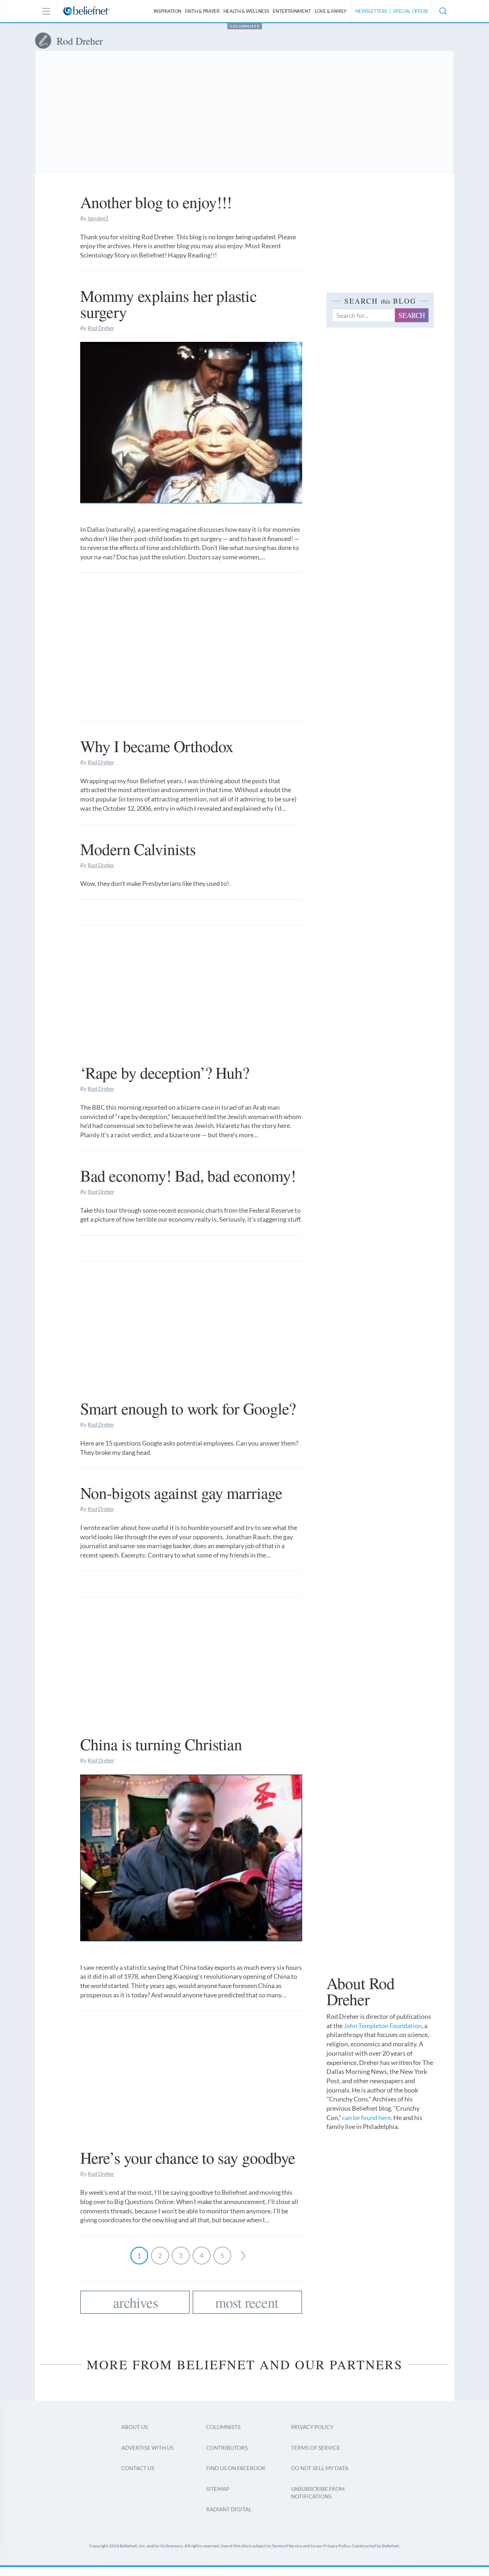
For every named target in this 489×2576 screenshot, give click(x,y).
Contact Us (138, 2468)
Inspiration (168, 11)
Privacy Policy (312, 2427)
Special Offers (411, 11)
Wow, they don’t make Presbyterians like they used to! (155, 883)
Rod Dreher (101, 328)
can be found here (367, 2118)
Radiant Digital (229, 2509)
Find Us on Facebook (236, 2468)
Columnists (245, 26)
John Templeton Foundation (383, 2026)
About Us (135, 2427)
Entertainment (292, 11)
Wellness (246, 11)
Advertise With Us (147, 2448)
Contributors (227, 2448)
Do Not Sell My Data (320, 2468)
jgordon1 (98, 218)
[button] (443, 11)
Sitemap (218, 2489)
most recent (247, 2302)
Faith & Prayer (202, 11)
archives (136, 2302)
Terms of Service (316, 2448)
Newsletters (371, 11)
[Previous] (243, 2256)
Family (331, 11)
